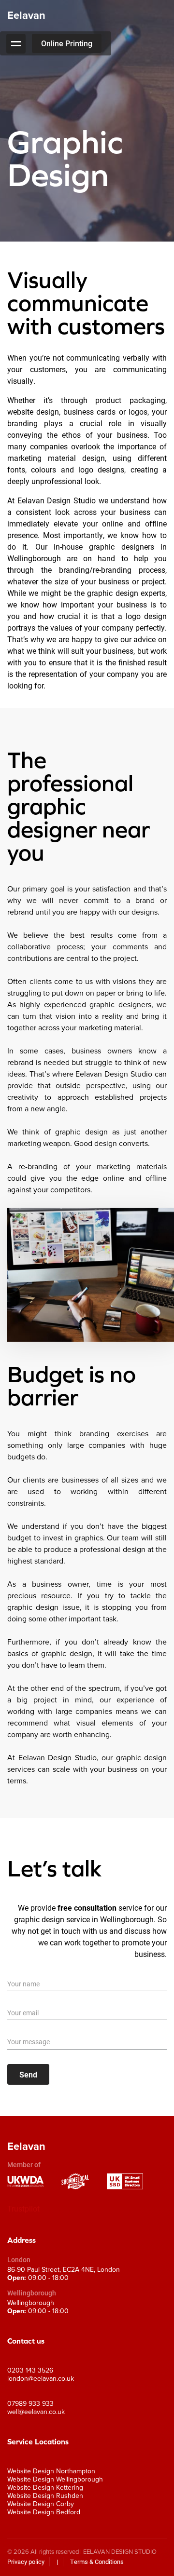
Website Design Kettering (45, 2488)
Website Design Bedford (44, 2512)
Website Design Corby (41, 2504)
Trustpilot (23, 2208)
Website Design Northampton (51, 2471)
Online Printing (67, 43)
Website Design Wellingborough (55, 2479)
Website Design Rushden (45, 2496)
